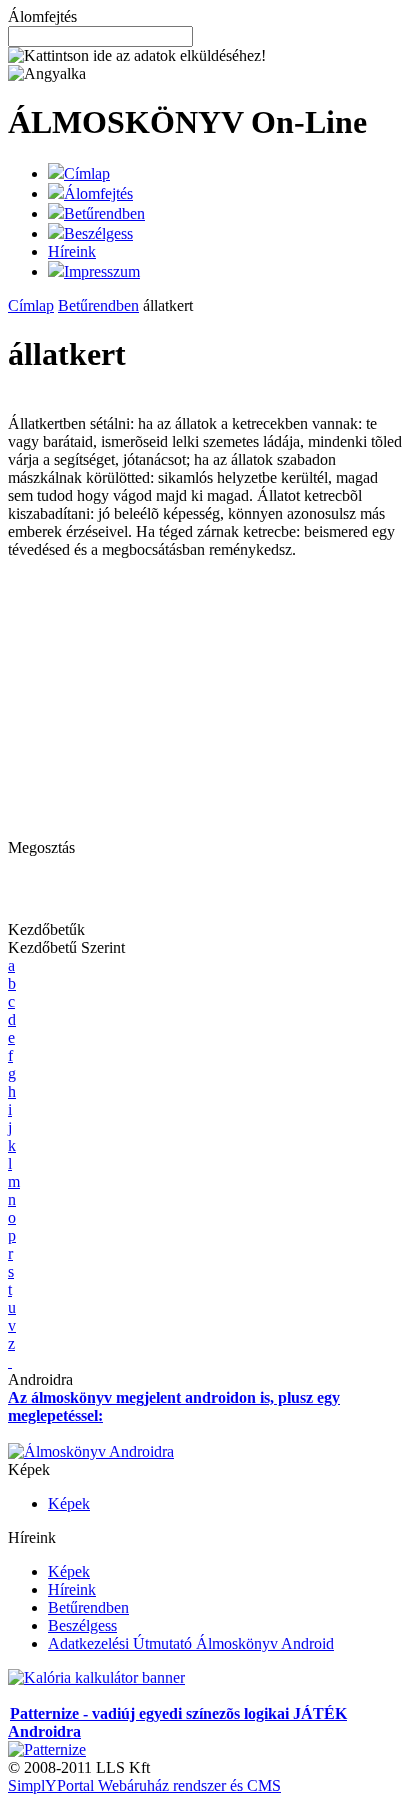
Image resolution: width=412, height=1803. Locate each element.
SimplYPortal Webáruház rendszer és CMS (144, 1785)
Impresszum (102, 271)
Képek (69, 1503)
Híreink (72, 251)
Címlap (87, 173)
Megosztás (41, 847)
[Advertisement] (176, 699)
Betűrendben (104, 213)
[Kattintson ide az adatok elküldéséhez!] (137, 56)
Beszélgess (98, 233)
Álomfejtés (98, 193)
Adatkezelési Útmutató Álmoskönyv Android (191, 1643)
